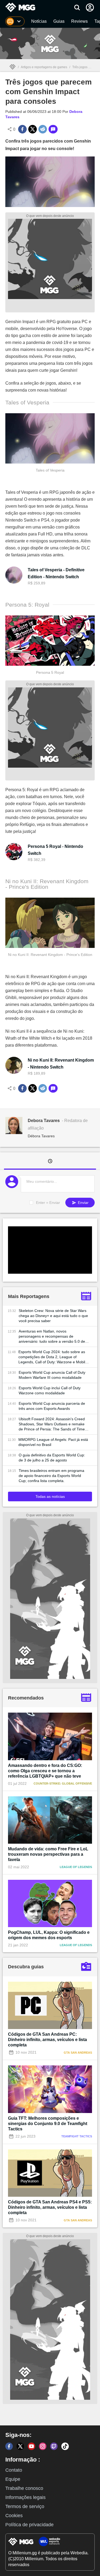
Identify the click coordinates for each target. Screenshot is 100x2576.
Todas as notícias (50, 1496)
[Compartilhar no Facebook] (22, 129)
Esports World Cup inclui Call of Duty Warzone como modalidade (50, 1390)
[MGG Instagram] (43, 2446)
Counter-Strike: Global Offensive (63, 1783)
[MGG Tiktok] (65, 2446)
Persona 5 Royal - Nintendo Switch (55, 850)
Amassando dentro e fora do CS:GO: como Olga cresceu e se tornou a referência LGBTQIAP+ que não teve (45, 1771)
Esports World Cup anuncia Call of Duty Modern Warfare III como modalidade (52, 1375)
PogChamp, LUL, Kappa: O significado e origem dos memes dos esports (49, 1935)
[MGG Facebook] (9, 2446)
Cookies (14, 2516)
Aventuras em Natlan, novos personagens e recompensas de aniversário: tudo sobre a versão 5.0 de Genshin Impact (52, 1337)
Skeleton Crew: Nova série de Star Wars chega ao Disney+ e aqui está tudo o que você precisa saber (53, 1316)
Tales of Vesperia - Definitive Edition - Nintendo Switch (56, 573)
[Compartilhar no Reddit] (43, 129)
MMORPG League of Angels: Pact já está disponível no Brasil (53, 1442)
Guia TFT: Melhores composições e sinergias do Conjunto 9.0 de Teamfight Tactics (48, 2124)
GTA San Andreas (78, 2053)
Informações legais (25, 2497)
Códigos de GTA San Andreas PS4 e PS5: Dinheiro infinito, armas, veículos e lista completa (50, 2207)
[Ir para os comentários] (53, 129)
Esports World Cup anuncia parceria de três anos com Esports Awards (52, 1406)
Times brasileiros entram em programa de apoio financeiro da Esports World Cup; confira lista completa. (51, 1476)
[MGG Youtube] (31, 2446)
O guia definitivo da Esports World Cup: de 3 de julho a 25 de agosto (52, 1458)
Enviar (83, 1203)
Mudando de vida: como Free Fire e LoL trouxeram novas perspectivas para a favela (48, 1854)
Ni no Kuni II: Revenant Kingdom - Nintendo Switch (61, 1064)
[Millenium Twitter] (20, 2446)
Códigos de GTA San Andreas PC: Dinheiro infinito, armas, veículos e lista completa (47, 2040)
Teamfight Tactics (77, 2136)
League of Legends (76, 1867)
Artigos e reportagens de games (44, 67)
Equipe (13, 2479)
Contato (14, 2470)
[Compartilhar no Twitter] (33, 129)
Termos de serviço (25, 2506)
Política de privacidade (29, 2525)
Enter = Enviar (48, 1203)
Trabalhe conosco (24, 2488)
